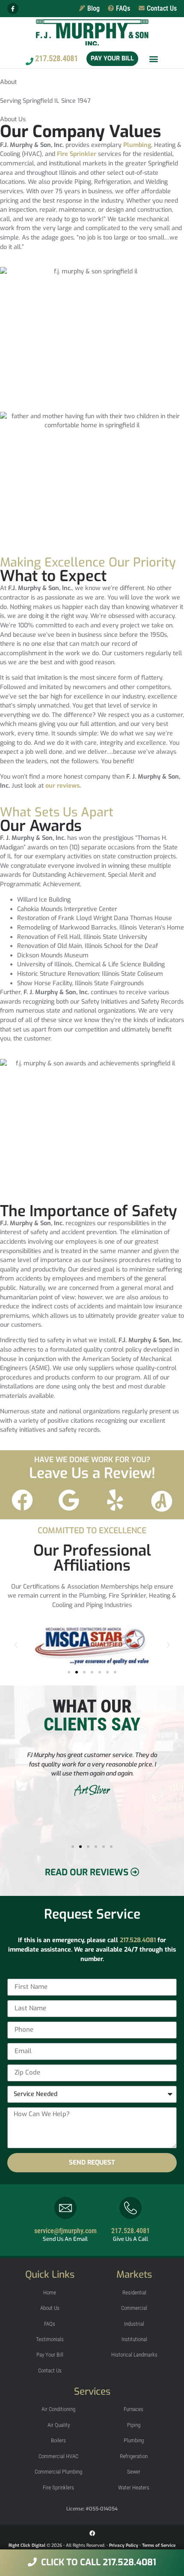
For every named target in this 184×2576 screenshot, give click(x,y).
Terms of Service (159, 2545)
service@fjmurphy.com (65, 2231)
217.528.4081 (138, 1940)
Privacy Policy (124, 2545)
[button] (154, 59)
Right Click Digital (27, 2545)
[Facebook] (92, 2533)
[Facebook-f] (13, 9)
